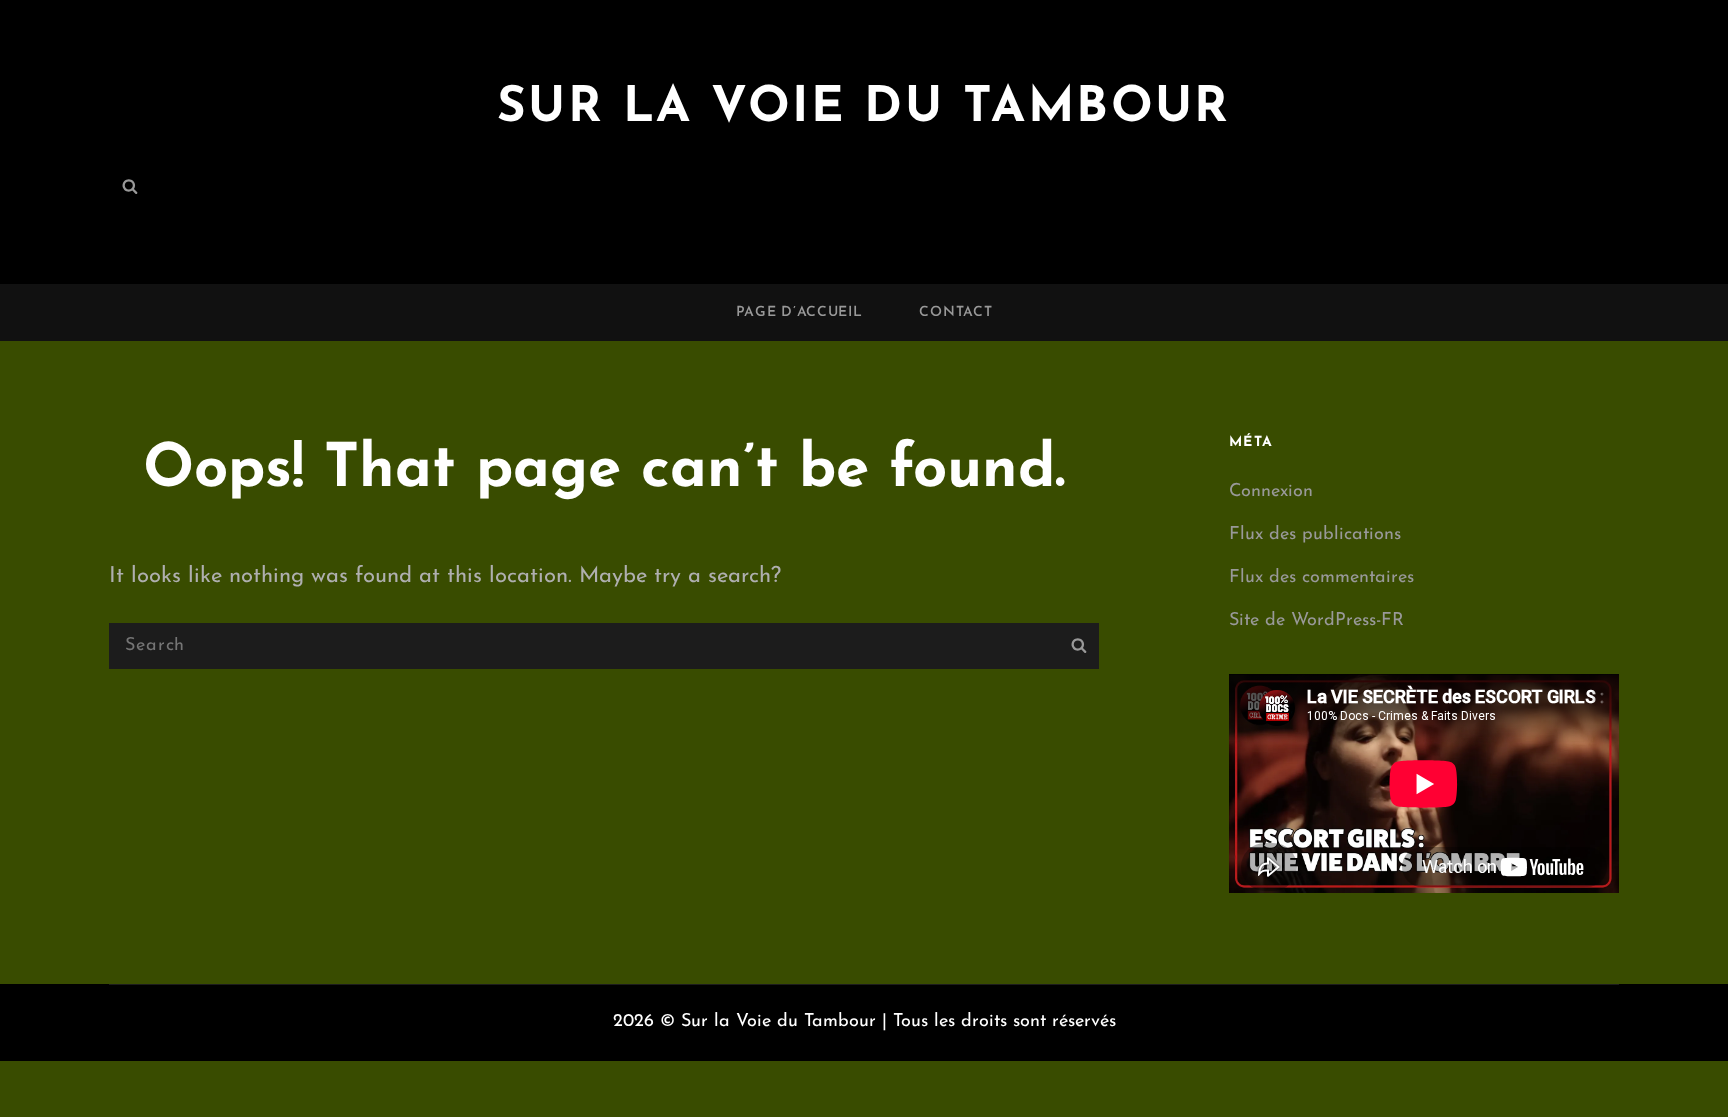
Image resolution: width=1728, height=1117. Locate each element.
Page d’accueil (799, 312)
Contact (955, 312)
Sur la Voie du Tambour (864, 108)
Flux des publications (1315, 535)
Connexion (1271, 492)
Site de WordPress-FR (1316, 621)
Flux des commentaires (1321, 578)
